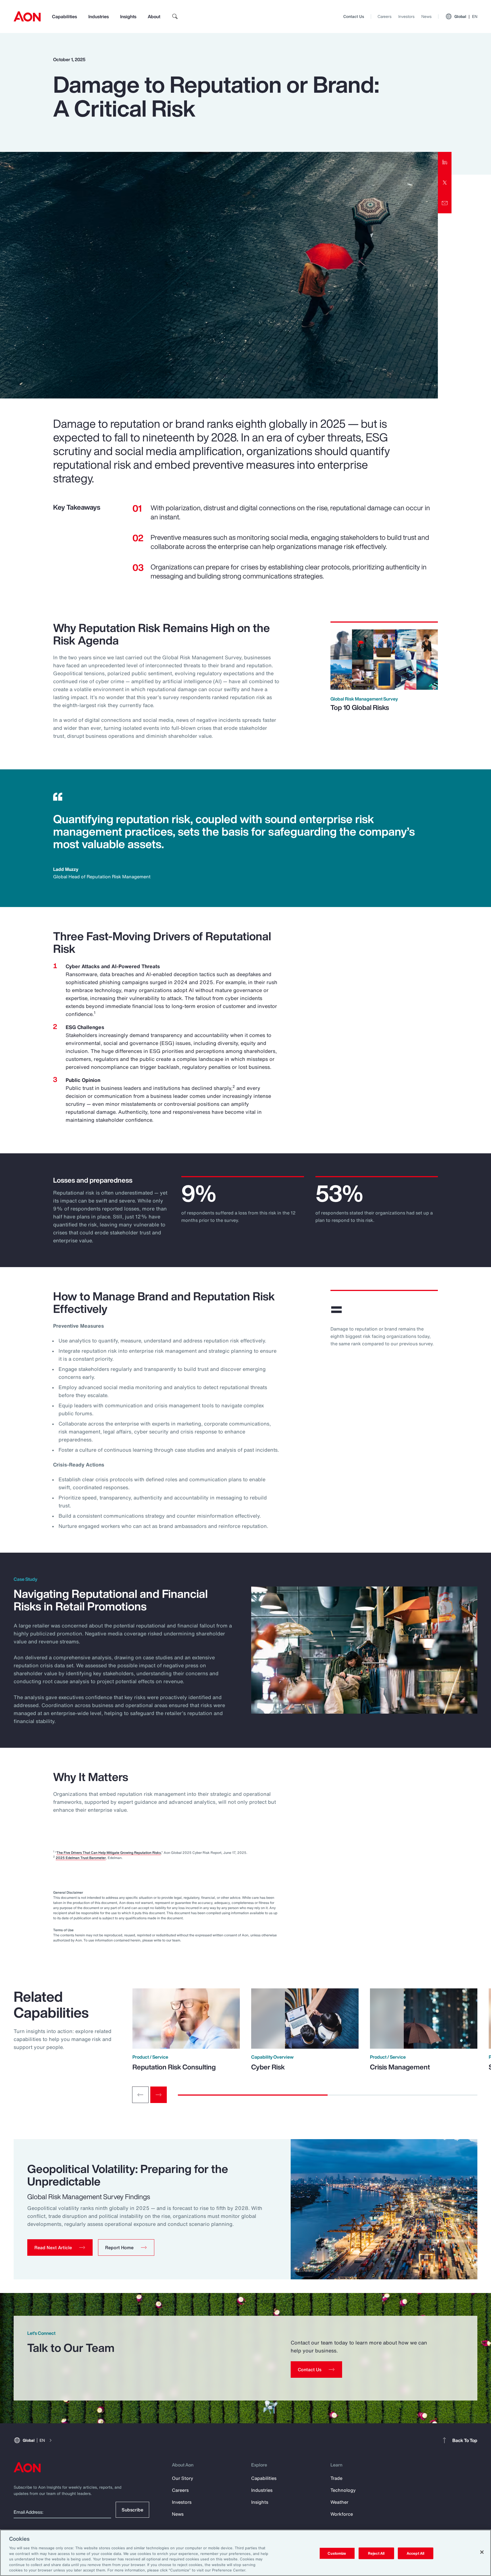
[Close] (482, 2552)
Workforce (342, 2514)
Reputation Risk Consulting (174, 2067)
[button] (60, 2247)
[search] (175, 16)
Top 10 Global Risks (360, 707)
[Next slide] (159, 2095)
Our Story (183, 2478)
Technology (343, 2490)
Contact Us (354, 16)
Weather (339, 2502)
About (154, 16)
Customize (337, 2553)
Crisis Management (400, 2067)
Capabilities (65, 16)
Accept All (415, 2553)
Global (466, 16)
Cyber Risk (268, 2067)
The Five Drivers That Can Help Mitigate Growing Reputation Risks (109, 1853)
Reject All (376, 2553)
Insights (128, 16)
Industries (99, 16)
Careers (385, 16)
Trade (336, 2478)
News (426, 16)
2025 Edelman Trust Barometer (81, 1858)
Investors (406, 16)
